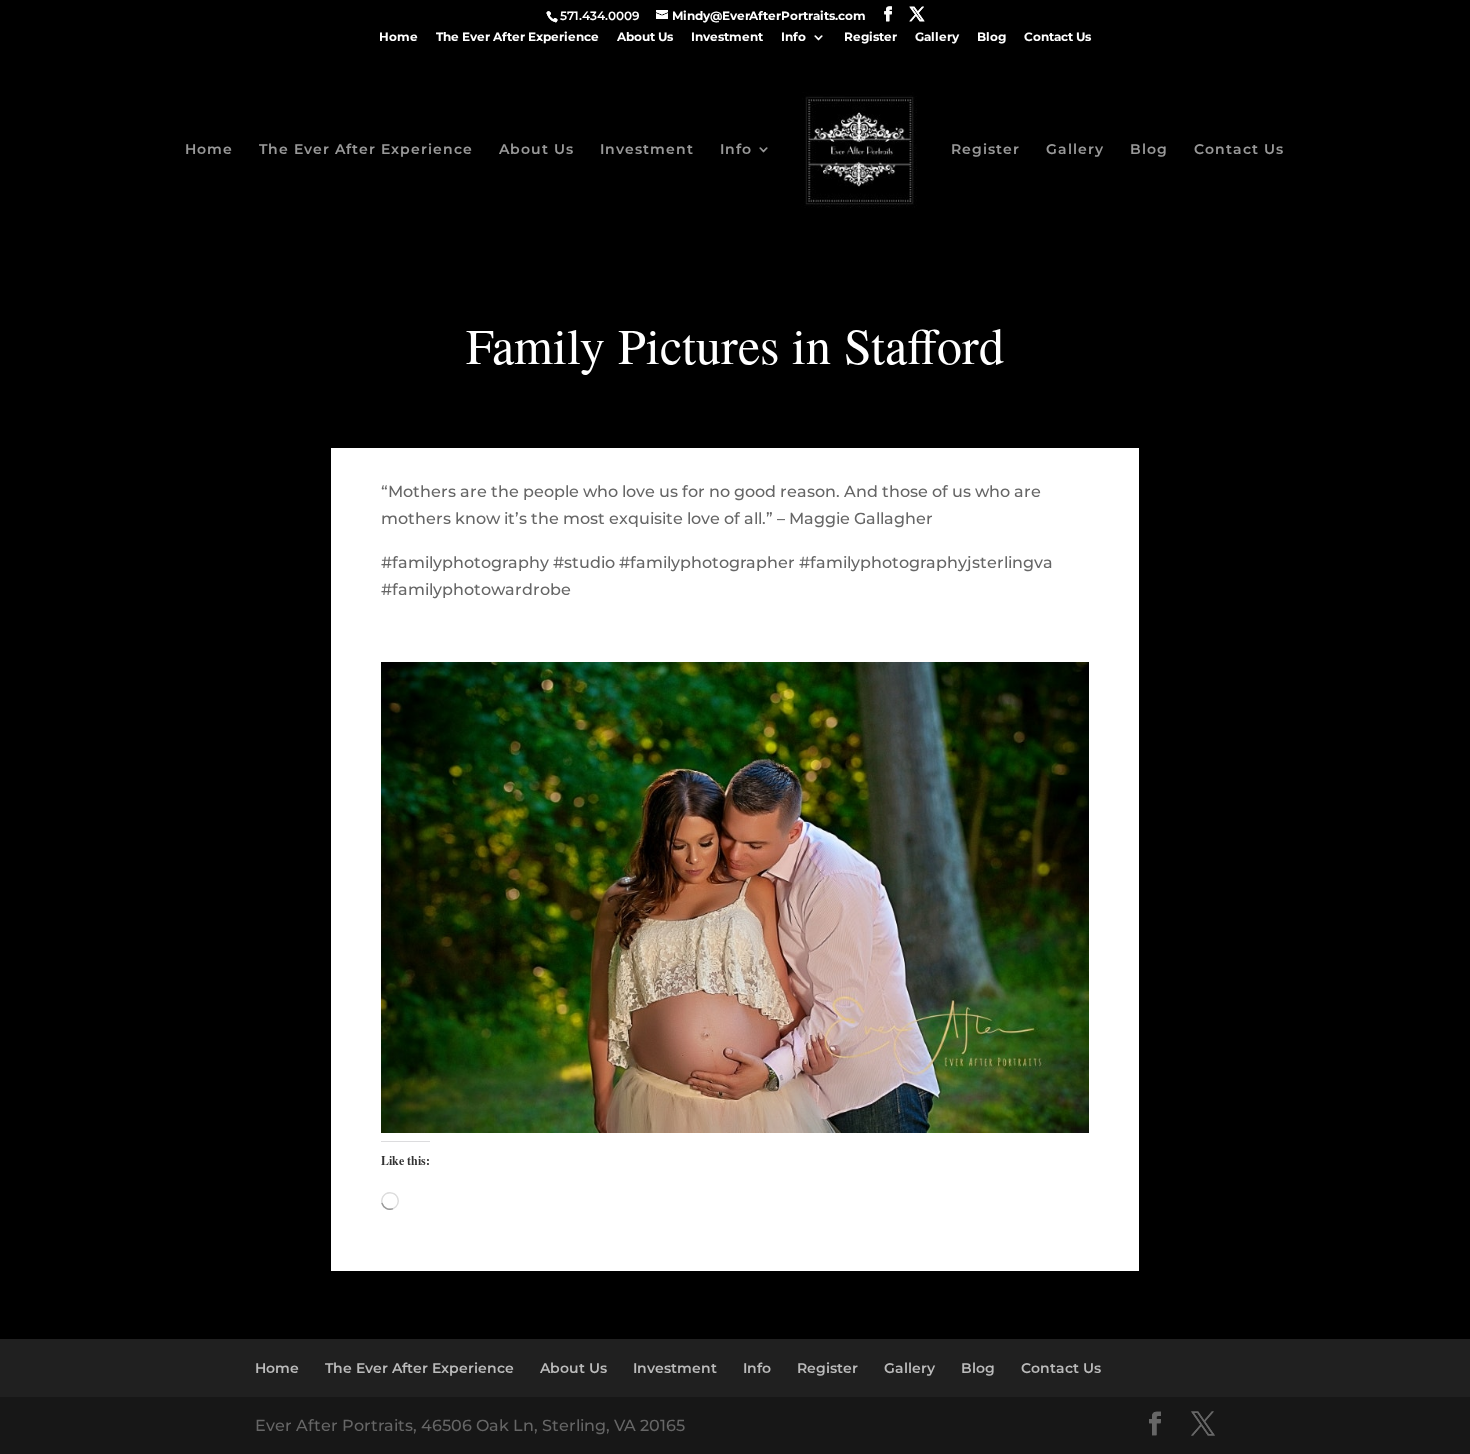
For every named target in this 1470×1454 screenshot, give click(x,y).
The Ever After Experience (517, 37)
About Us (645, 37)
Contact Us (1057, 37)
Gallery (937, 37)
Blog (991, 37)
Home (398, 37)
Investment (727, 37)
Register (870, 37)
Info (793, 37)
